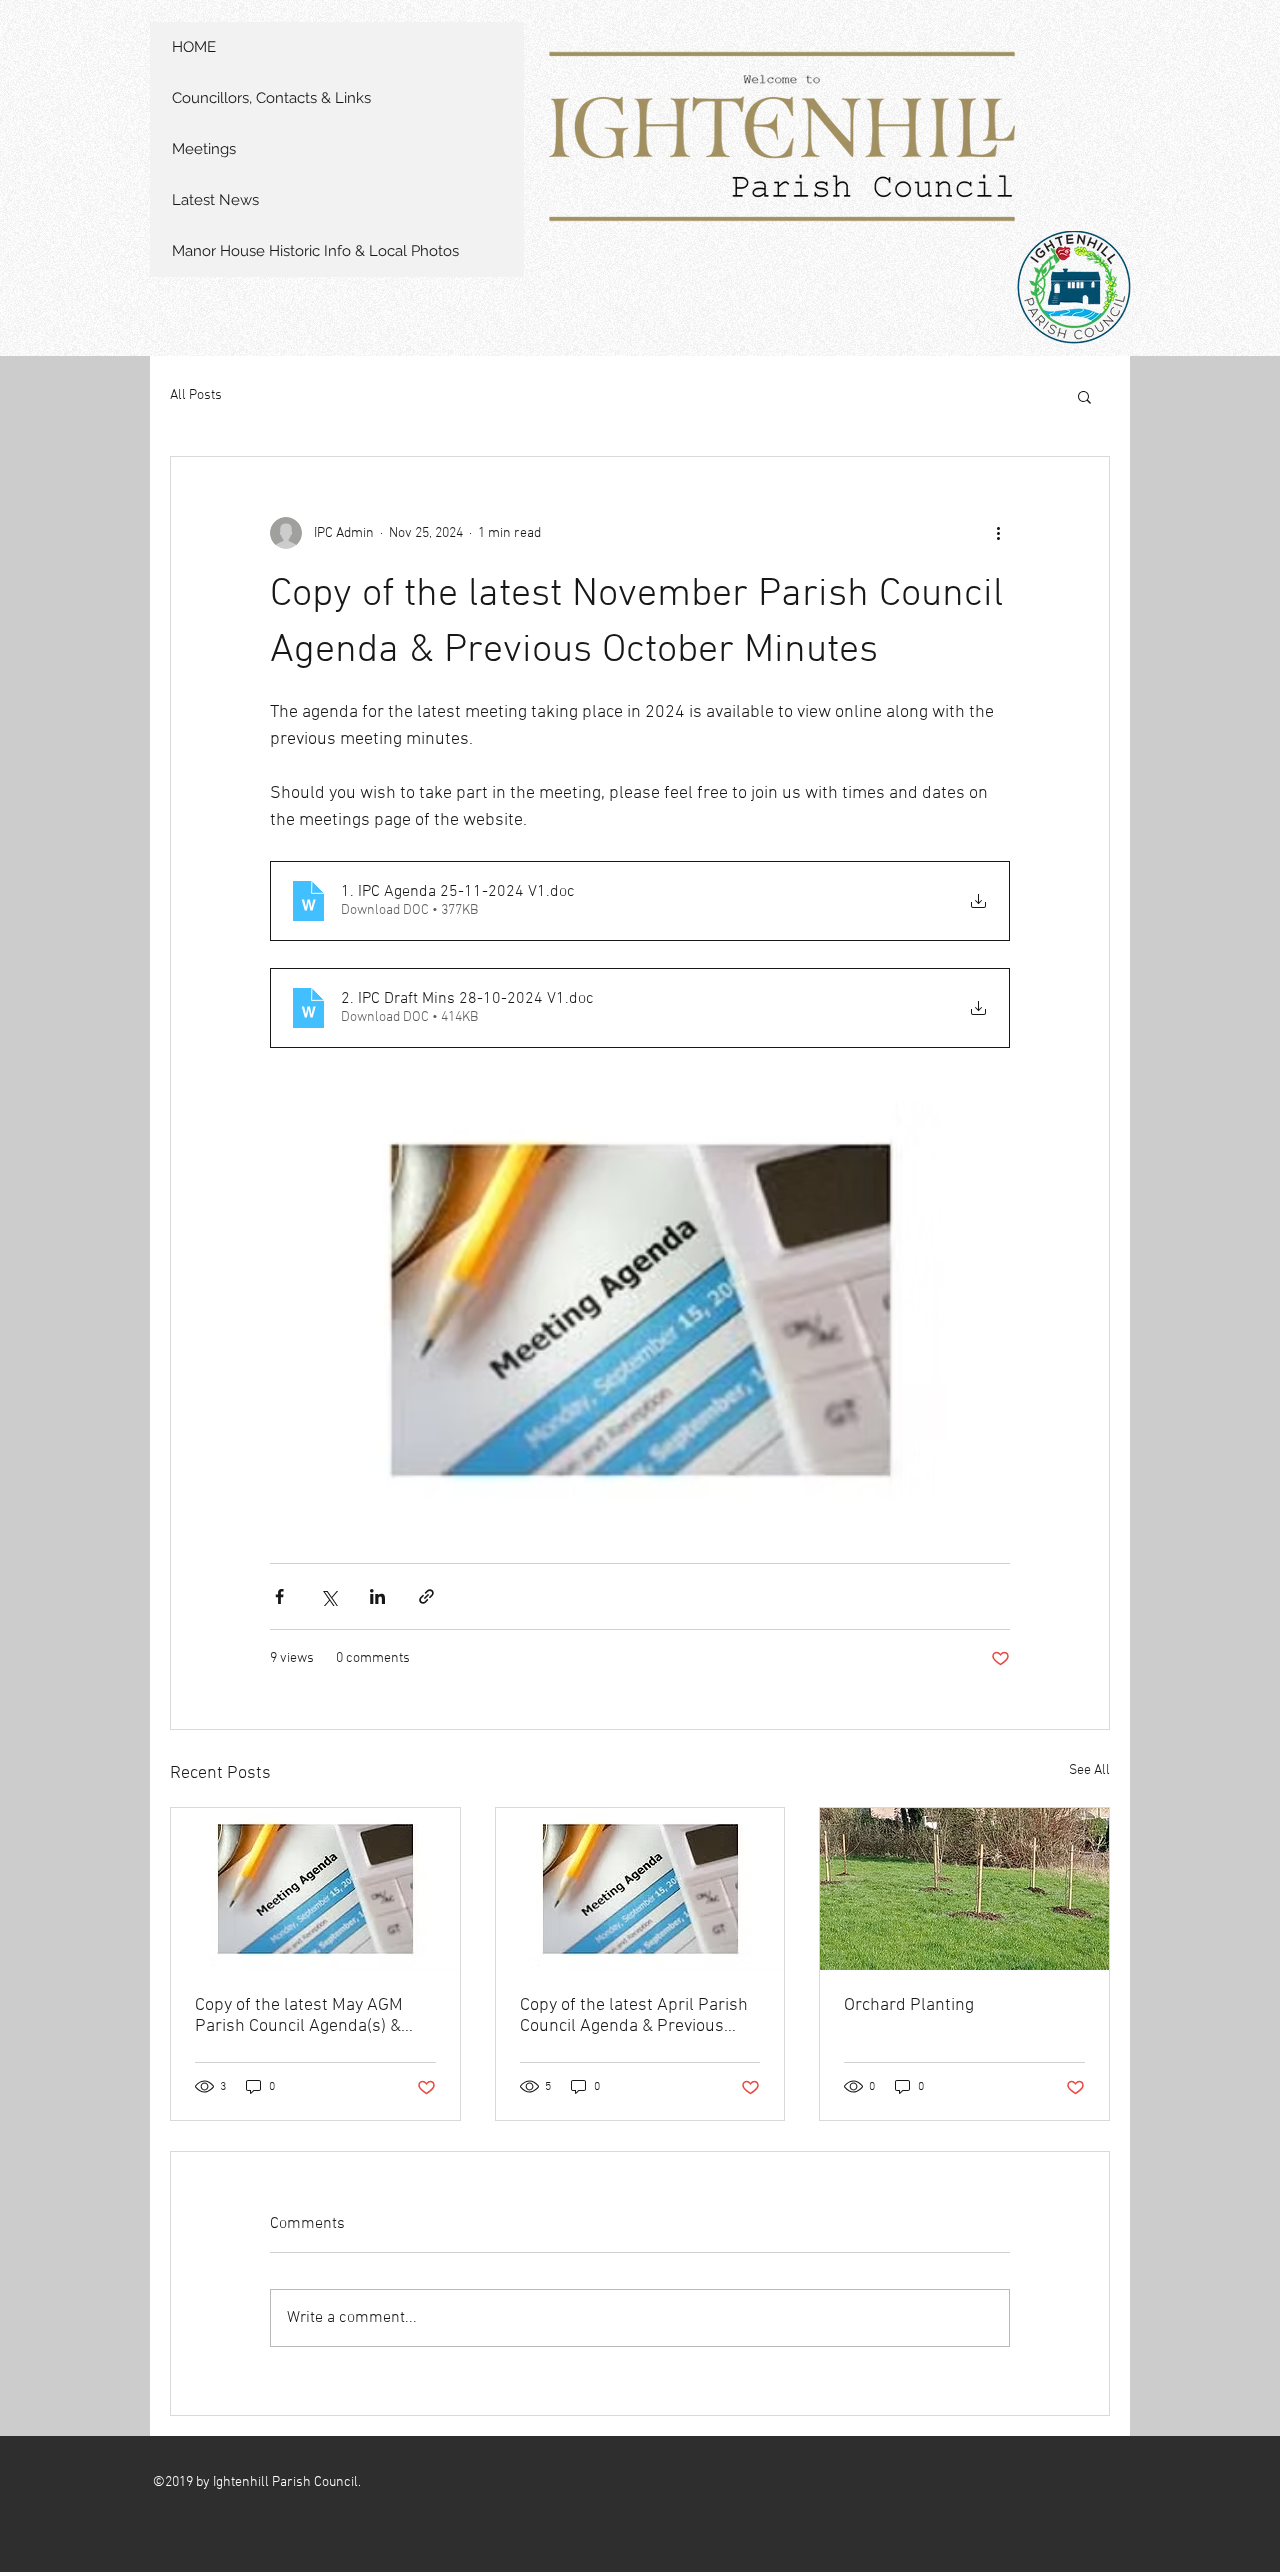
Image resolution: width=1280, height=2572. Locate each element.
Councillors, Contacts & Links (271, 98)
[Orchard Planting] (964, 1889)
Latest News (215, 200)
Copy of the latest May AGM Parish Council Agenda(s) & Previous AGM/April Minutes (303, 2016)
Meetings (204, 149)
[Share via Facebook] (279, 1596)
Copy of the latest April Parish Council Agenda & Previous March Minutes (634, 2016)
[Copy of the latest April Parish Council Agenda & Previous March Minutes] (640, 1889)
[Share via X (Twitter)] (328, 1596)
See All (1089, 1770)
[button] (1084, 396)
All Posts (196, 395)
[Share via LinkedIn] (377, 1596)
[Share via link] (426, 1596)
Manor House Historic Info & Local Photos (315, 251)
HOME (194, 47)
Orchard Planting (909, 2005)
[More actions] (998, 533)
